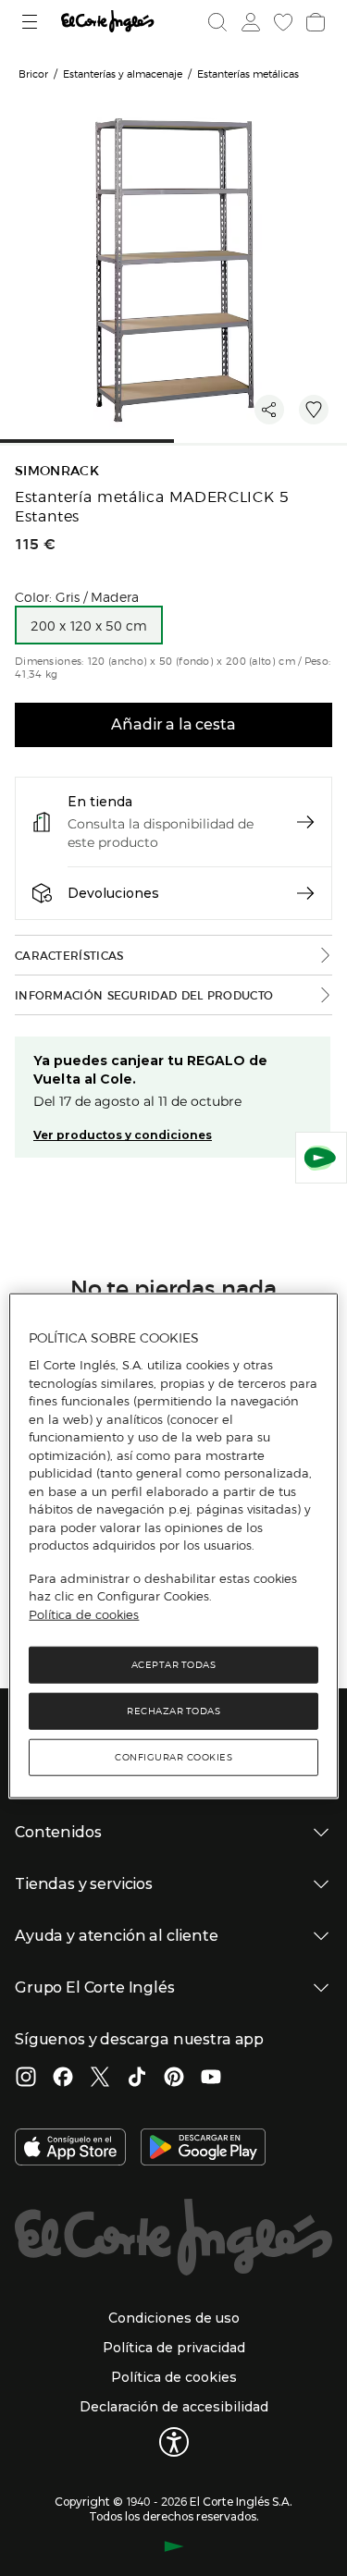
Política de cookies (84, 1613)
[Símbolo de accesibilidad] (174, 2442)
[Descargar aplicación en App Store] (70, 2149)
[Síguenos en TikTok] (137, 2079)
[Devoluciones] (305, 893)
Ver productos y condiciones (123, 1135)
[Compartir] (269, 410)
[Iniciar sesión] (249, 22)
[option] (89, 625)
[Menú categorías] (32, 22)
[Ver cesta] (314, 22)
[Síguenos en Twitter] (100, 2079)
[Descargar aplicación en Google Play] (203, 2149)
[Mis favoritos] (281, 22)
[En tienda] (305, 822)
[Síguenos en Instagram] (26, 2079)
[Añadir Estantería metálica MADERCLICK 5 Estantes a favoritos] (314, 410)
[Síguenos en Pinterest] (174, 2079)
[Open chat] (321, 1158)
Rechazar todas (173, 1711)
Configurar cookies (173, 1757)
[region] (173, 1546)
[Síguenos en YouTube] (211, 2079)
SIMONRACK (57, 471)
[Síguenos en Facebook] (63, 2079)
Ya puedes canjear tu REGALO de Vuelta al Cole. (150, 1070)
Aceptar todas (174, 1665)
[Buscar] (217, 22)
